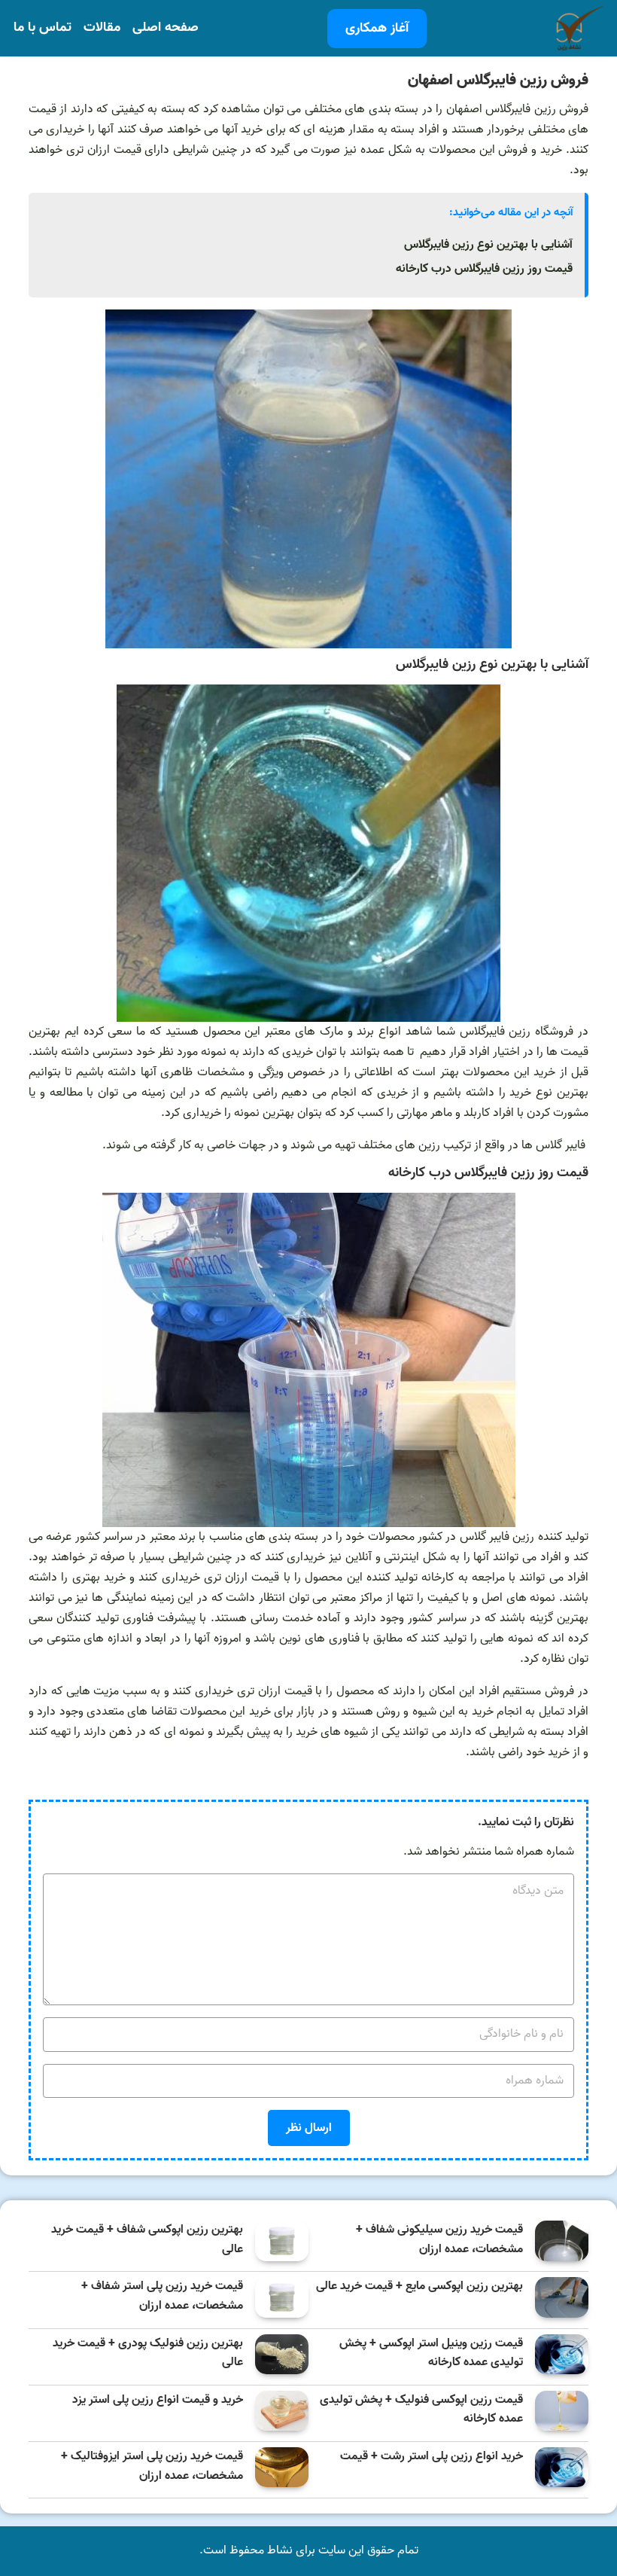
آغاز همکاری (377, 28)
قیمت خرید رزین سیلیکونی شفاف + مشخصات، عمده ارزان (439, 2240)
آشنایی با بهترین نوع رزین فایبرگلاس (488, 245)
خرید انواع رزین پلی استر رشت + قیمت (432, 2457)
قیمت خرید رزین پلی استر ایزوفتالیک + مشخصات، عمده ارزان (152, 2466)
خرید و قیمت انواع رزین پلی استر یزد (158, 2400)
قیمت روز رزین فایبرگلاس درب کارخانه (484, 269)
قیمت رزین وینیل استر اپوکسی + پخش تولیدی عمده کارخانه (431, 2353)
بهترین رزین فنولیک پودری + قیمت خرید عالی (148, 2353)
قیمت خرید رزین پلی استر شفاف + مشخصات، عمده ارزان (162, 2296)
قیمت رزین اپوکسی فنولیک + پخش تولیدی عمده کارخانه (421, 2410)
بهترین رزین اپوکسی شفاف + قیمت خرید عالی (147, 2240)
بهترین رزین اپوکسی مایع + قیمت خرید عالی (419, 2286)
